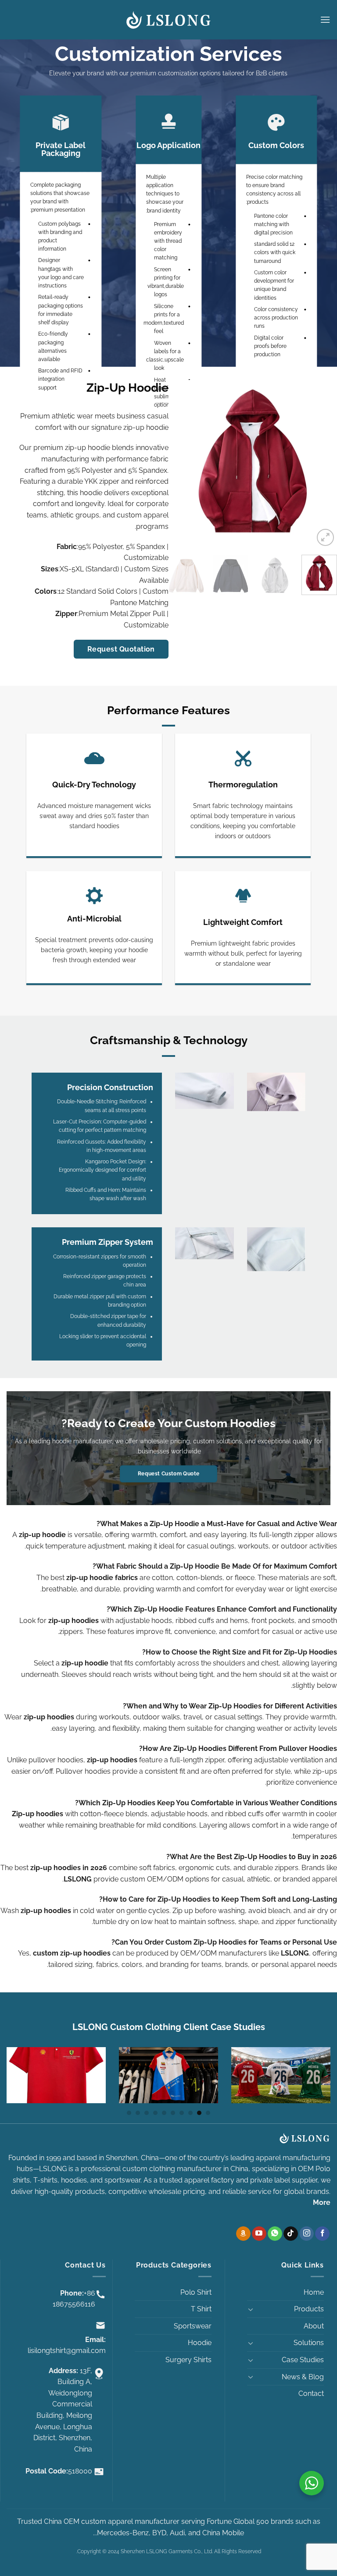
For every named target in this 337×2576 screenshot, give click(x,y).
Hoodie (200, 2343)
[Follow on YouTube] (259, 2234)
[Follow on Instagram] (307, 2234)
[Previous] (323, 464)
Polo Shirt (196, 2292)
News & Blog (303, 2377)
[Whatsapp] (275, 2234)
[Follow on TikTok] (291, 2234)
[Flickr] (243, 2234)
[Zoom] (325, 537)
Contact (311, 2394)
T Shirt (201, 2309)
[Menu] (325, 19)
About (314, 2326)
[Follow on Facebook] (322, 2234)
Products (309, 2309)
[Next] (176, 464)
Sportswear (193, 2326)
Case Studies (303, 2360)
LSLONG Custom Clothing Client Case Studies (169, 2027)
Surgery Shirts (188, 2360)
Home (314, 2292)
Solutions (309, 2343)
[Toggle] (251, 2309)
